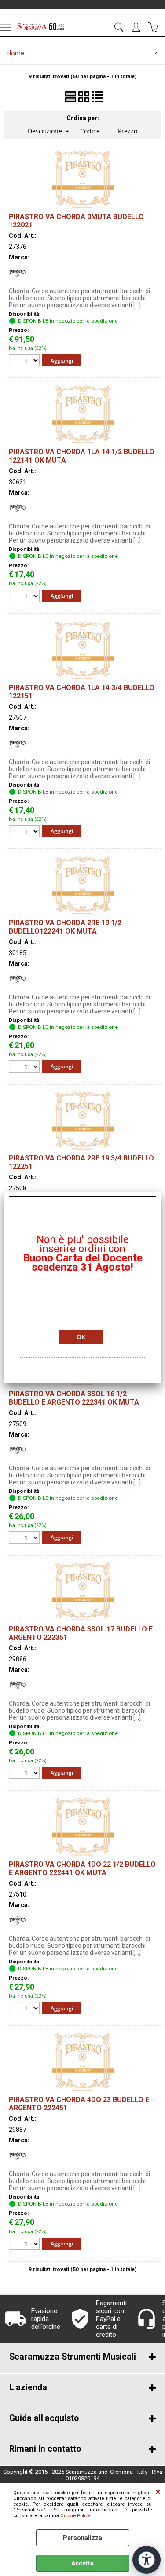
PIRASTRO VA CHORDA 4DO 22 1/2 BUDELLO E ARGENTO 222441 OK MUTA (82, 1868)
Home (15, 53)
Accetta (82, 2563)
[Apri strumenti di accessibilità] (147, 2560)
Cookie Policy (75, 2516)
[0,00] (154, 27)
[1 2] (25, 361)
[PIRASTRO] (18, 279)
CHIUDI (158, 2492)
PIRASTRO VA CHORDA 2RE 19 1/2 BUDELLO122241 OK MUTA (65, 927)
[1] (25, 597)
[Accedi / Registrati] (137, 27)
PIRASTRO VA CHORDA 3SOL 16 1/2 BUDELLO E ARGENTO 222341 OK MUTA (74, 1398)
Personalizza (82, 2538)
